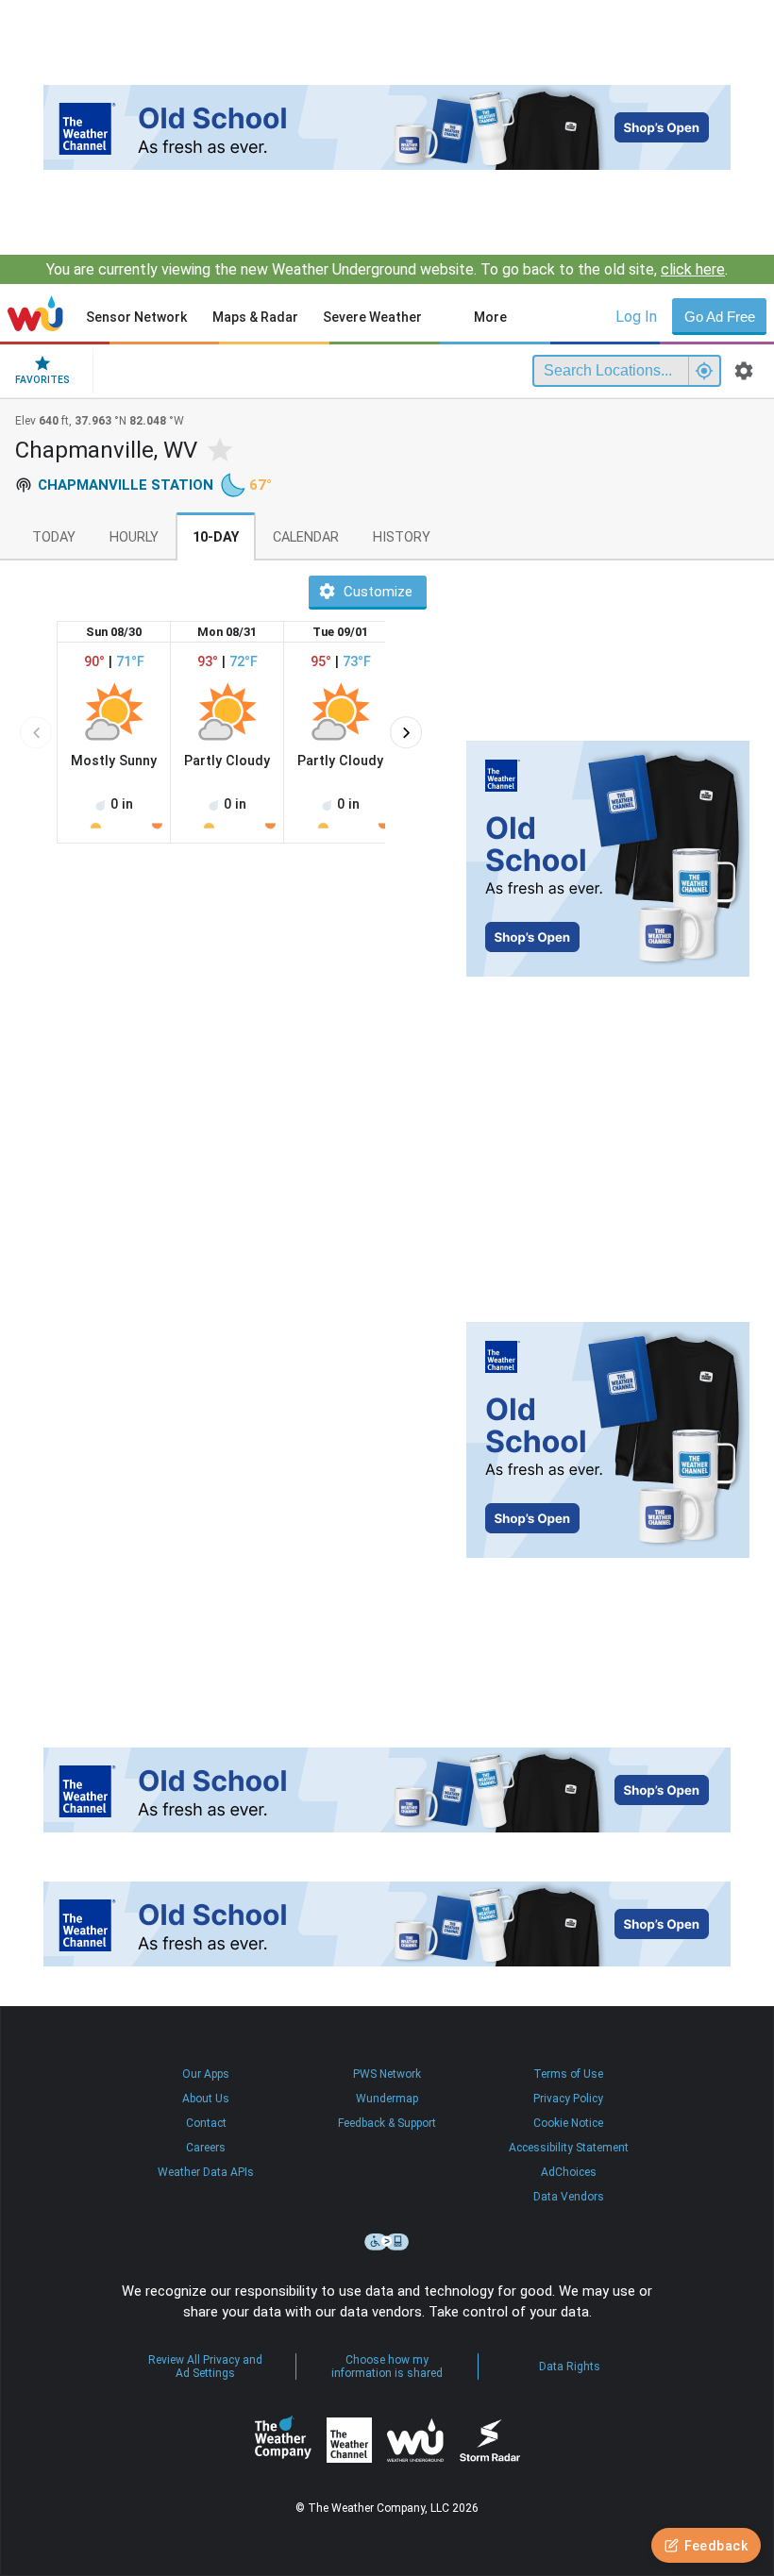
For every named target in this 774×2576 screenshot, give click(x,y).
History (402, 537)
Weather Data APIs (206, 2172)
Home (35, 313)
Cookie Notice (568, 2123)
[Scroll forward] (406, 732)
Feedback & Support (387, 2123)
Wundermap (387, 2099)
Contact (206, 2123)
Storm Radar (489, 2441)
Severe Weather (372, 317)
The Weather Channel (349, 2440)
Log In (636, 317)
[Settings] (744, 371)
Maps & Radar (255, 317)
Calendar (306, 537)
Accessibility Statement (569, 2148)
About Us (206, 2099)
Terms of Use (568, 2074)
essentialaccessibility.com (387, 2242)
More (490, 317)
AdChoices (569, 2172)
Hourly (134, 537)
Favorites (42, 380)
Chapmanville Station (126, 485)
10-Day (216, 537)
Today (54, 537)
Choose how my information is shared (387, 2367)
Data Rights (570, 2367)
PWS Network (387, 2074)
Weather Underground (415, 2440)
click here (693, 269)
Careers (206, 2148)
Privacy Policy (568, 2099)
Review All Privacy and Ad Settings (205, 2367)
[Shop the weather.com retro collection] (387, 127)
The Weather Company (283, 2440)
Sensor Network (136, 317)
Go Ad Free (720, 317)
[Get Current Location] (704, 371)
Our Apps (206, 2074)
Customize (378, 592)
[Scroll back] (36, 732)
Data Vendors (569, 2197)
